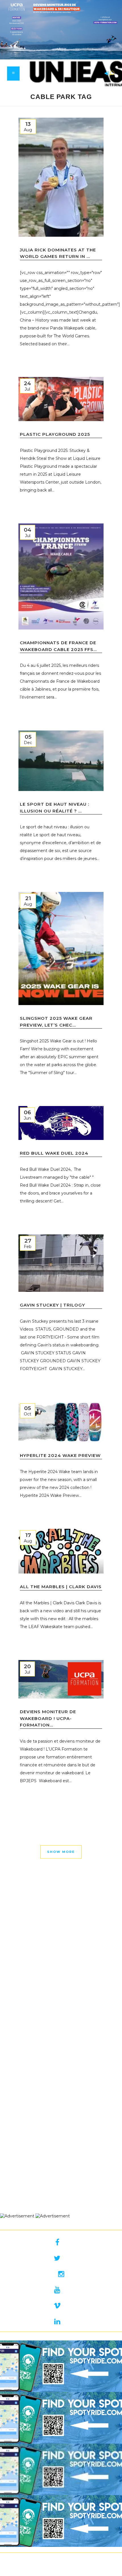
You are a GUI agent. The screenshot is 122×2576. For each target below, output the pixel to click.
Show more (61, 1852)
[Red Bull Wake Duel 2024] (61, 1123)
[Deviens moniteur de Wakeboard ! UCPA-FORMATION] (61, 1679)
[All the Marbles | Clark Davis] (61, 1551)
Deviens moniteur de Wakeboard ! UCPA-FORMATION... (48, 1718)
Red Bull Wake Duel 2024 (54, 1153)
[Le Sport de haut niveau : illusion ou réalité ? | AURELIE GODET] (61, 761)
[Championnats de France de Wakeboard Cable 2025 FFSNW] (61, 576)
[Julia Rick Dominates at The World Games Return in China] (61, 177)
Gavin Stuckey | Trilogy (52, 1305)
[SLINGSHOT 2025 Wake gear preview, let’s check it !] (61, 949)
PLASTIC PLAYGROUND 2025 (55, 434)
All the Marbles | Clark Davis (61, 1587)
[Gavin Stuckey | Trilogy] (61, 1263)
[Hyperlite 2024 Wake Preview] (61, 1422)
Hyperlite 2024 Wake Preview (60, 1455)
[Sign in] (106, 74)
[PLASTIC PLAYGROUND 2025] (61, 399)
